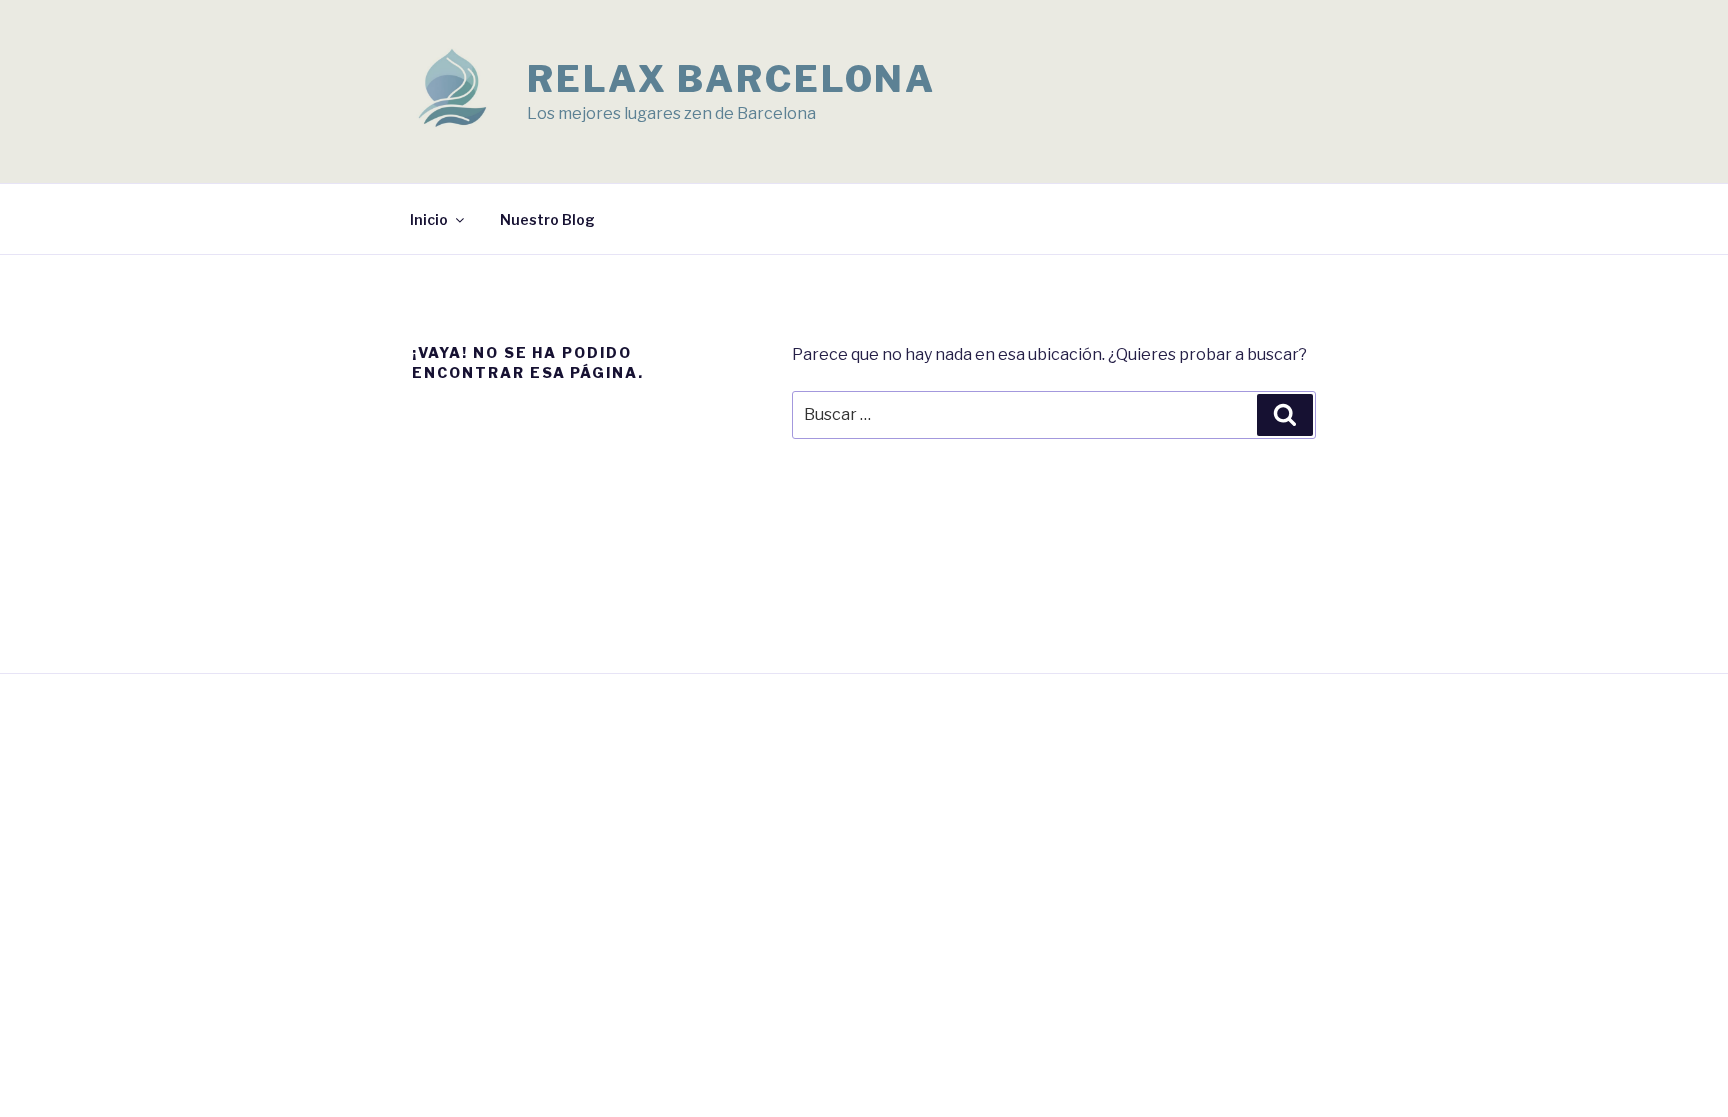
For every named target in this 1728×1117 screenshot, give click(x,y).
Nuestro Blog (547, 219)
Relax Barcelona (731, 79)
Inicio (429, 219)
